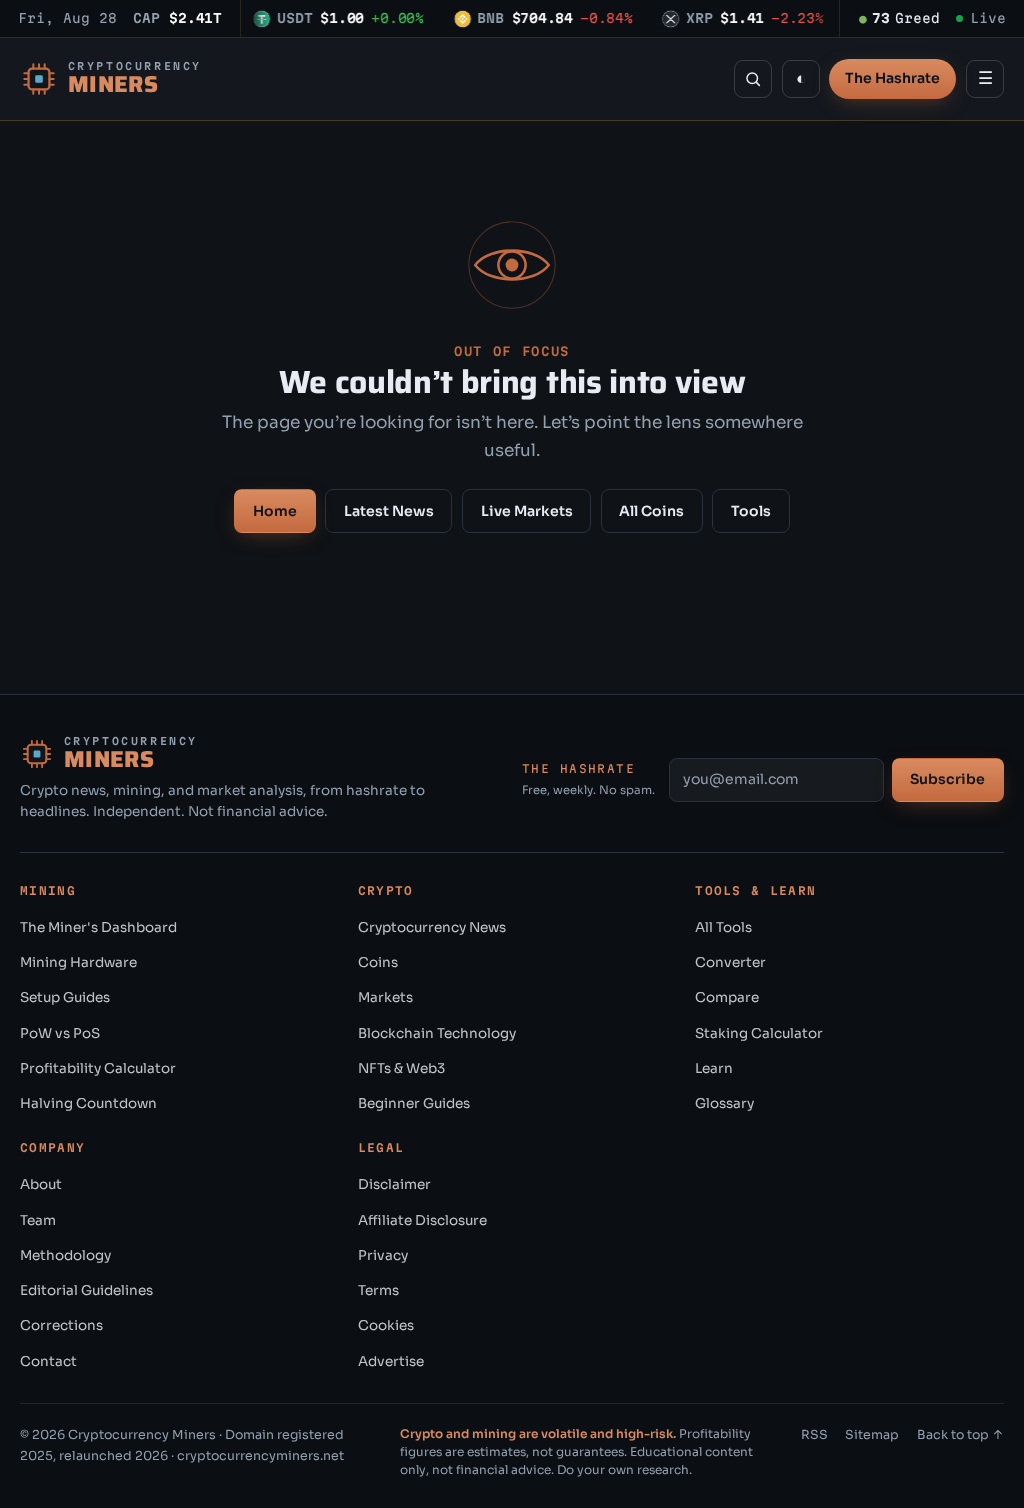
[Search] (753, 79)
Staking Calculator (759, 1033)
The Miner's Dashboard (98, 927)
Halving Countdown (88, 1103)
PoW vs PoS (60, 1033)
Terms (378, 1290)
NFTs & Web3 (401, 1068)
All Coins (651, 511)
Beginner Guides (414, 1103)
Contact (48, 1361)
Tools (751, 511)
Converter (730, 962)
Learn (714, 1068)
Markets (385, 997)
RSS (814, 1435)
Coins (378, 962)
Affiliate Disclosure (422, 1220)
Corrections (61, 1325)
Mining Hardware (78, 962)
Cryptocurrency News (432, 927)
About (41, 1184)
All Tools (723, 927)
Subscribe (947, 779)
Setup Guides (65, 997)
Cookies (386, 1325)
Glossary (724, 1103)
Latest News (389, 511)
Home (275, 511)
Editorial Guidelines (86, 1290)
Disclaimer (394, 1184)
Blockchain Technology (437, 1033)
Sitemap (872, 1435)
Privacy (383, 1255)
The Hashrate (892, 78)
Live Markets (527, 511)
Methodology (65, 1255)
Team (38, 1220)
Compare (727, 997)
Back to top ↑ (960, 1435)
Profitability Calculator (98, 1068)
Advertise (391, 1361)
